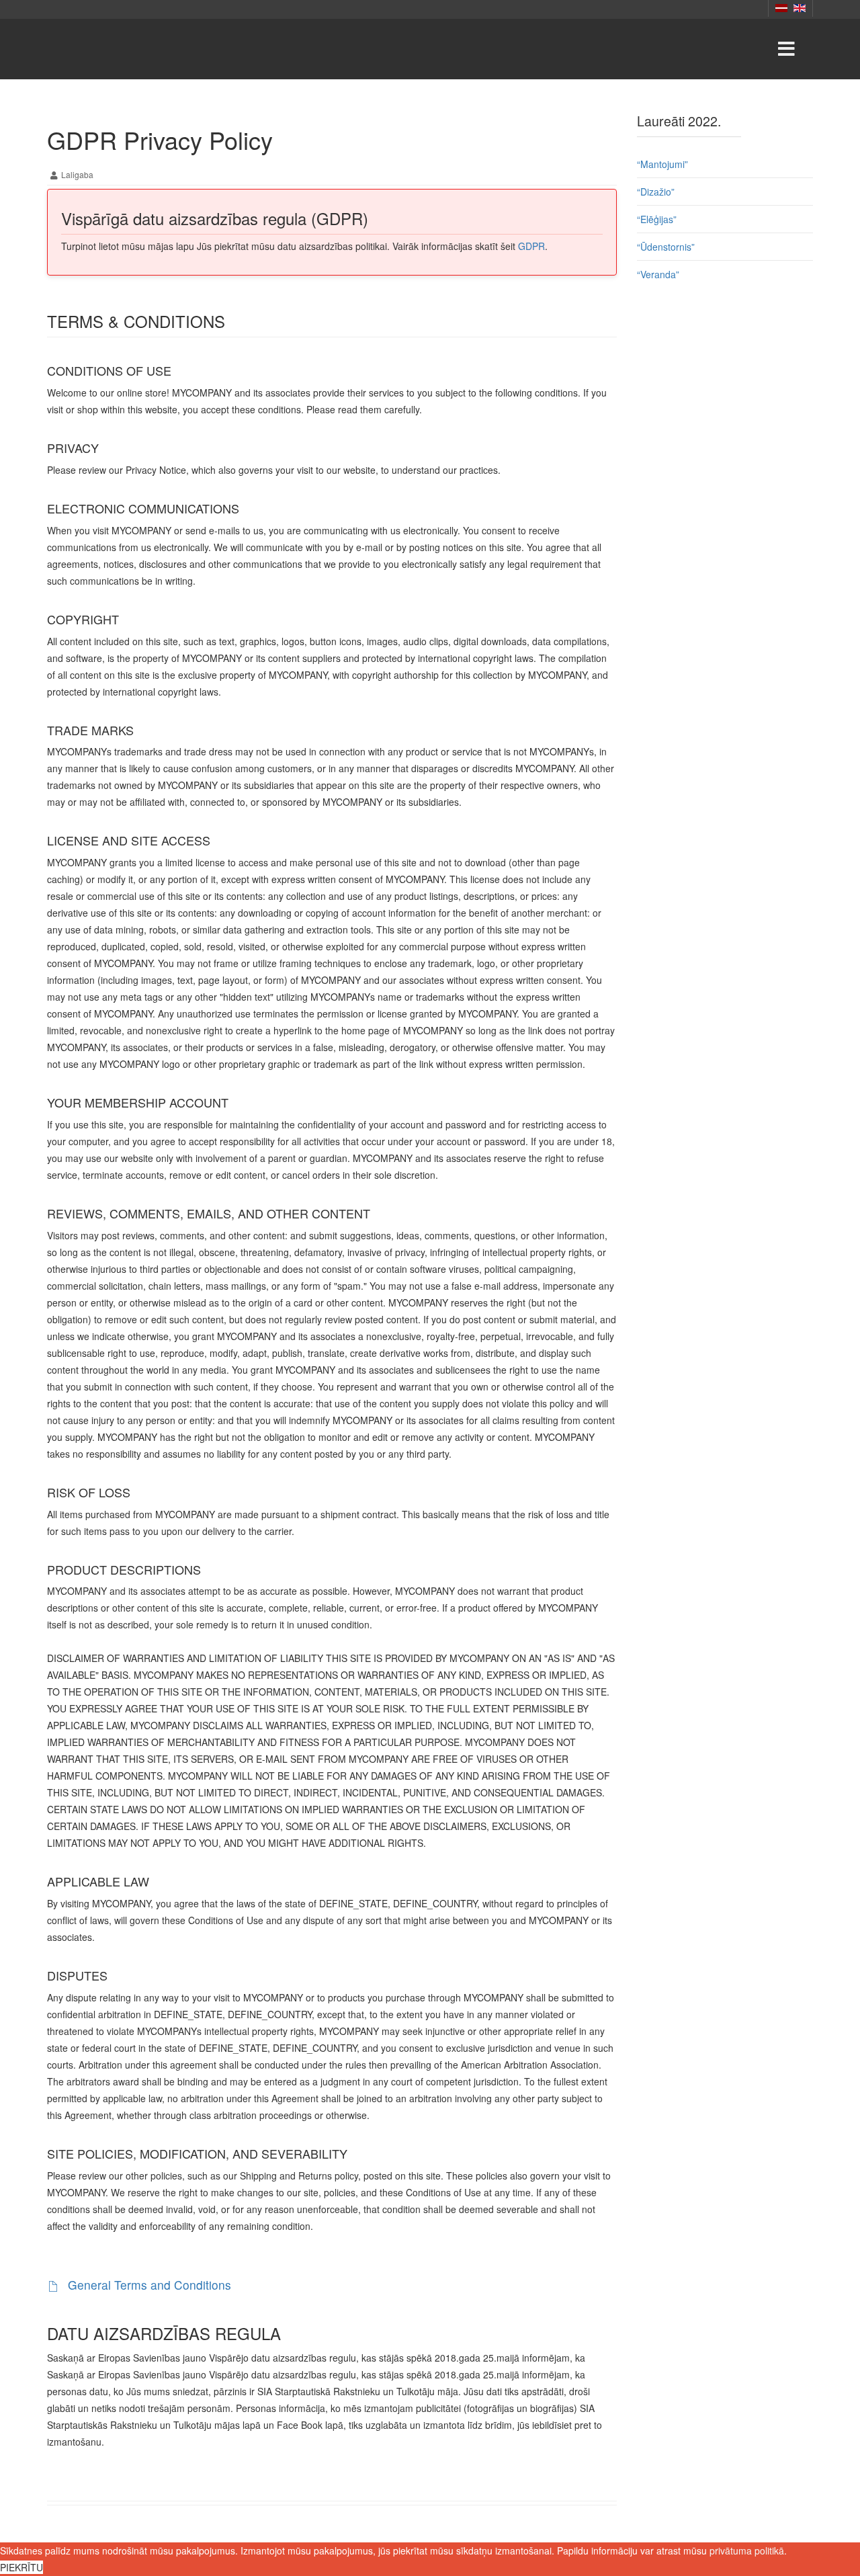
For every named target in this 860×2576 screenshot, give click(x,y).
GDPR (531, 246)
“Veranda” (658, 274)
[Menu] (786, 49)
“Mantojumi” (662, 164)
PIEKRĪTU (21, 2567)
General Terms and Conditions (148, 2285)
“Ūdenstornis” (666, 247)
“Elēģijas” (657, 219)
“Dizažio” (656, 192)
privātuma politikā (747, 2550)
